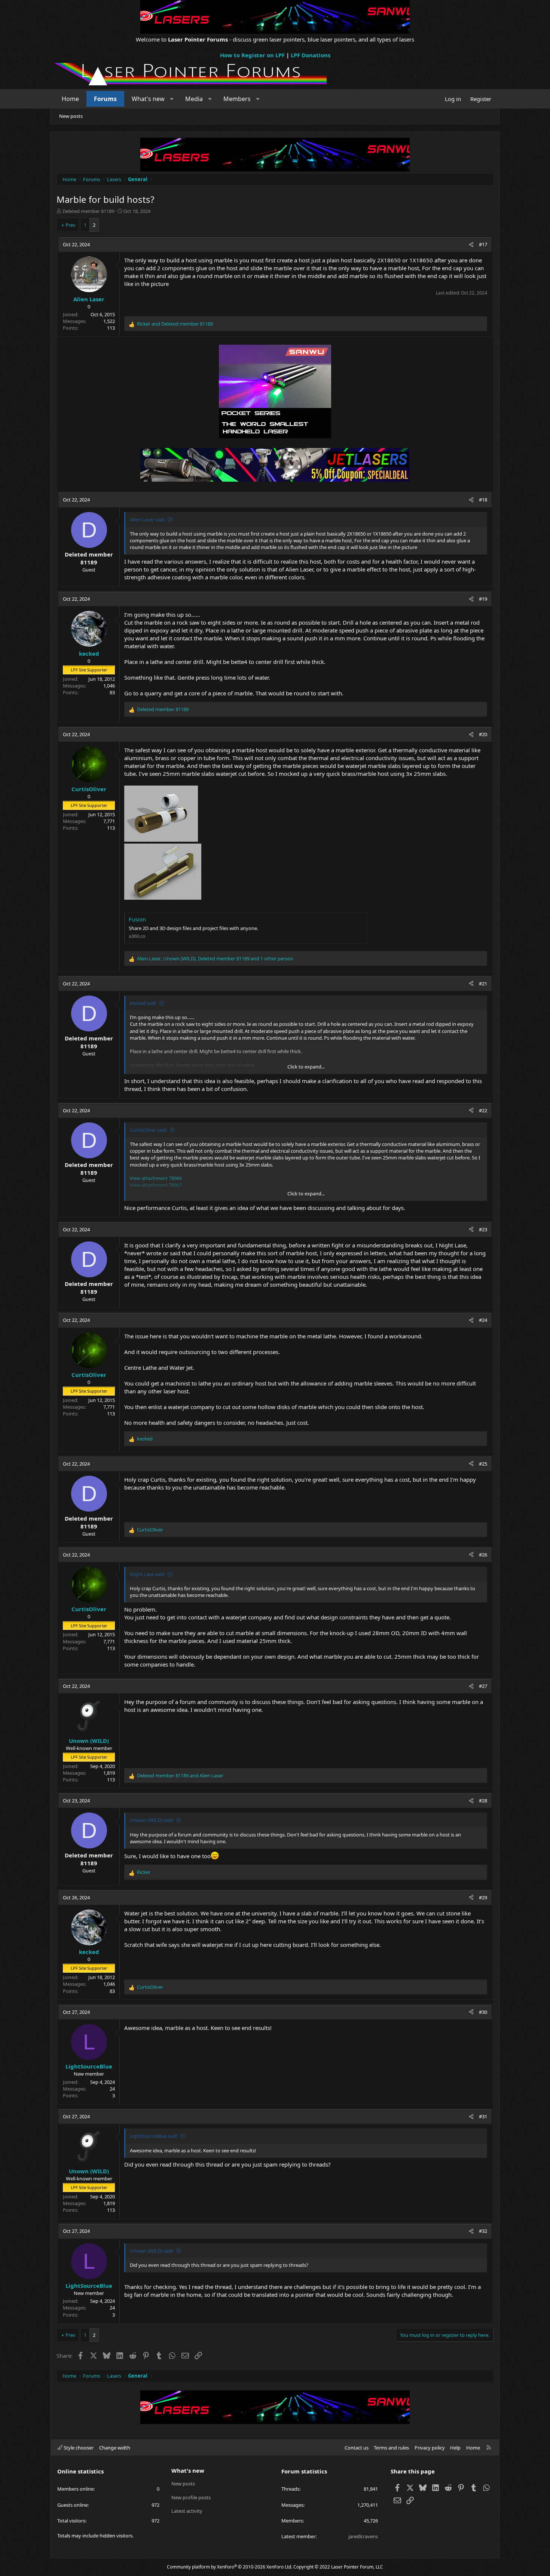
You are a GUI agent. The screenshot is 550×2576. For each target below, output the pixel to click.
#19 (483, 599)
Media (194, 99)
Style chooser (78, 2448)
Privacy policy (430, 2448)
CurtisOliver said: (149, 1130)
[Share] (471, 244)
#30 (483, 2012)
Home (70, 99)
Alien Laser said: (147, 519)
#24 (483, 1320)
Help (455, 2448)
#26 (483, 1555)
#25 (483, 1464)
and (175, 324)
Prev (71, 225)
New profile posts (191, 2497)
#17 (483, 244)
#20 (483, 734)
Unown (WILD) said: (152, 1820)
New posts (71, 116)
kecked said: (143, 1003)
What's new (148, 99)
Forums (105, 99)
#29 (483, 1897)
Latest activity (187, 2511)
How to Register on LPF (252, 55)
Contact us (357, 2448)
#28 (483, 1801)
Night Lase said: (147, 1574)
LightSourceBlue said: (154, 2136)
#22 (483, 1110)
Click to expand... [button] (306, 1067)
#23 (483, 1229)
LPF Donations (311, 55)
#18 (483, 500)
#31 (483, 2116)
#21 (483, 984)
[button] (172, 99)
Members (237, 99)
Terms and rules (391, 2448)
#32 (483, 2231)
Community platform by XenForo (230, 2567)
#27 (483, 1686)
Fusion (137, 919)
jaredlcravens (363, 2536)
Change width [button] (115, 2448)
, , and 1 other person (215, 958)
